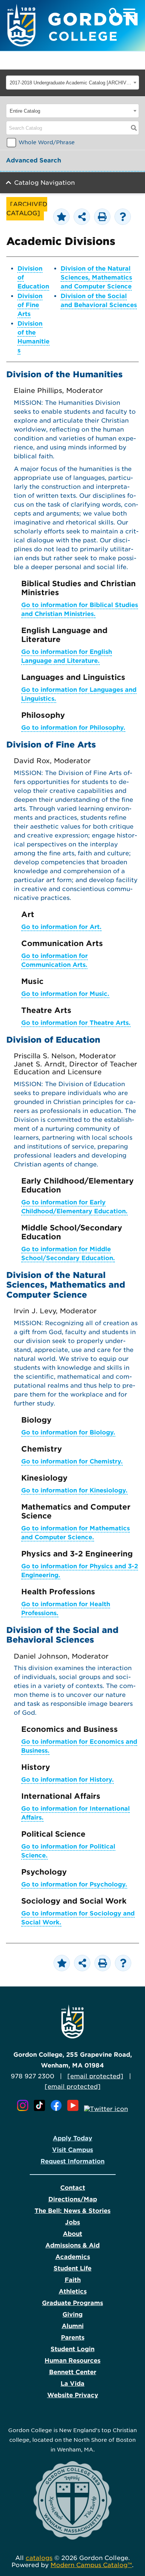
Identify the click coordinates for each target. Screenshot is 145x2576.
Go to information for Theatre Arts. (76, 1023)
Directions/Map (73, 2199)
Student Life (72, 2268)
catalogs (39, 2558)
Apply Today (72, 2138)
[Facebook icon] (58, 2109)
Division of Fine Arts (30, 305)
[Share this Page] (82, 217)
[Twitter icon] (106, 2109)
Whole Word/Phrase (47, 142)
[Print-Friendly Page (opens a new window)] (102, 217)
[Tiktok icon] (41, 2109)
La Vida (72, 2384)
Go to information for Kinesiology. (74, 1490)
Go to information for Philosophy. (73, 728)
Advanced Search (33, 160)
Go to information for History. (67, 1780)
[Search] (134, 128)
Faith (73, 2280)
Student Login (72, 2349)
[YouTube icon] (75, 2109)
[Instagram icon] (25, 2109)
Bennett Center (73, 2372)
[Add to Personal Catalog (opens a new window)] (61, 217)
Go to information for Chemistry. (72, 1461)
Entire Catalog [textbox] (25, 111)
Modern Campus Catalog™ (91, 2565)
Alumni (73, 2326)
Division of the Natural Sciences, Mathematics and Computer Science (96, 277)
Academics (73, 2257)
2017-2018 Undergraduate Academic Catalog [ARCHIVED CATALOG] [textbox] (70, 83)
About (72, 2234)
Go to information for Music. (65, 994)
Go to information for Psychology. (74, 1884)
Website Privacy (73, 2395)
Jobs (72, 2222)
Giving (72, 2314)
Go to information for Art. (61, 927)
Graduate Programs (72, 2303)
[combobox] (72, 83)
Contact (73, 2188)
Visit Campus (72, 2150)
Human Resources (72, 2361)
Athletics (73, 2291)
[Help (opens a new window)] (123, 217)
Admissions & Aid (72, 2245)
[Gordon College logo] (72, 2036)
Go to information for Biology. (68, 1432)
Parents (73, 2338)
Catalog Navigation (44, 183)
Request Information (72, 2161)
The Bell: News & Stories (72, 2211)
